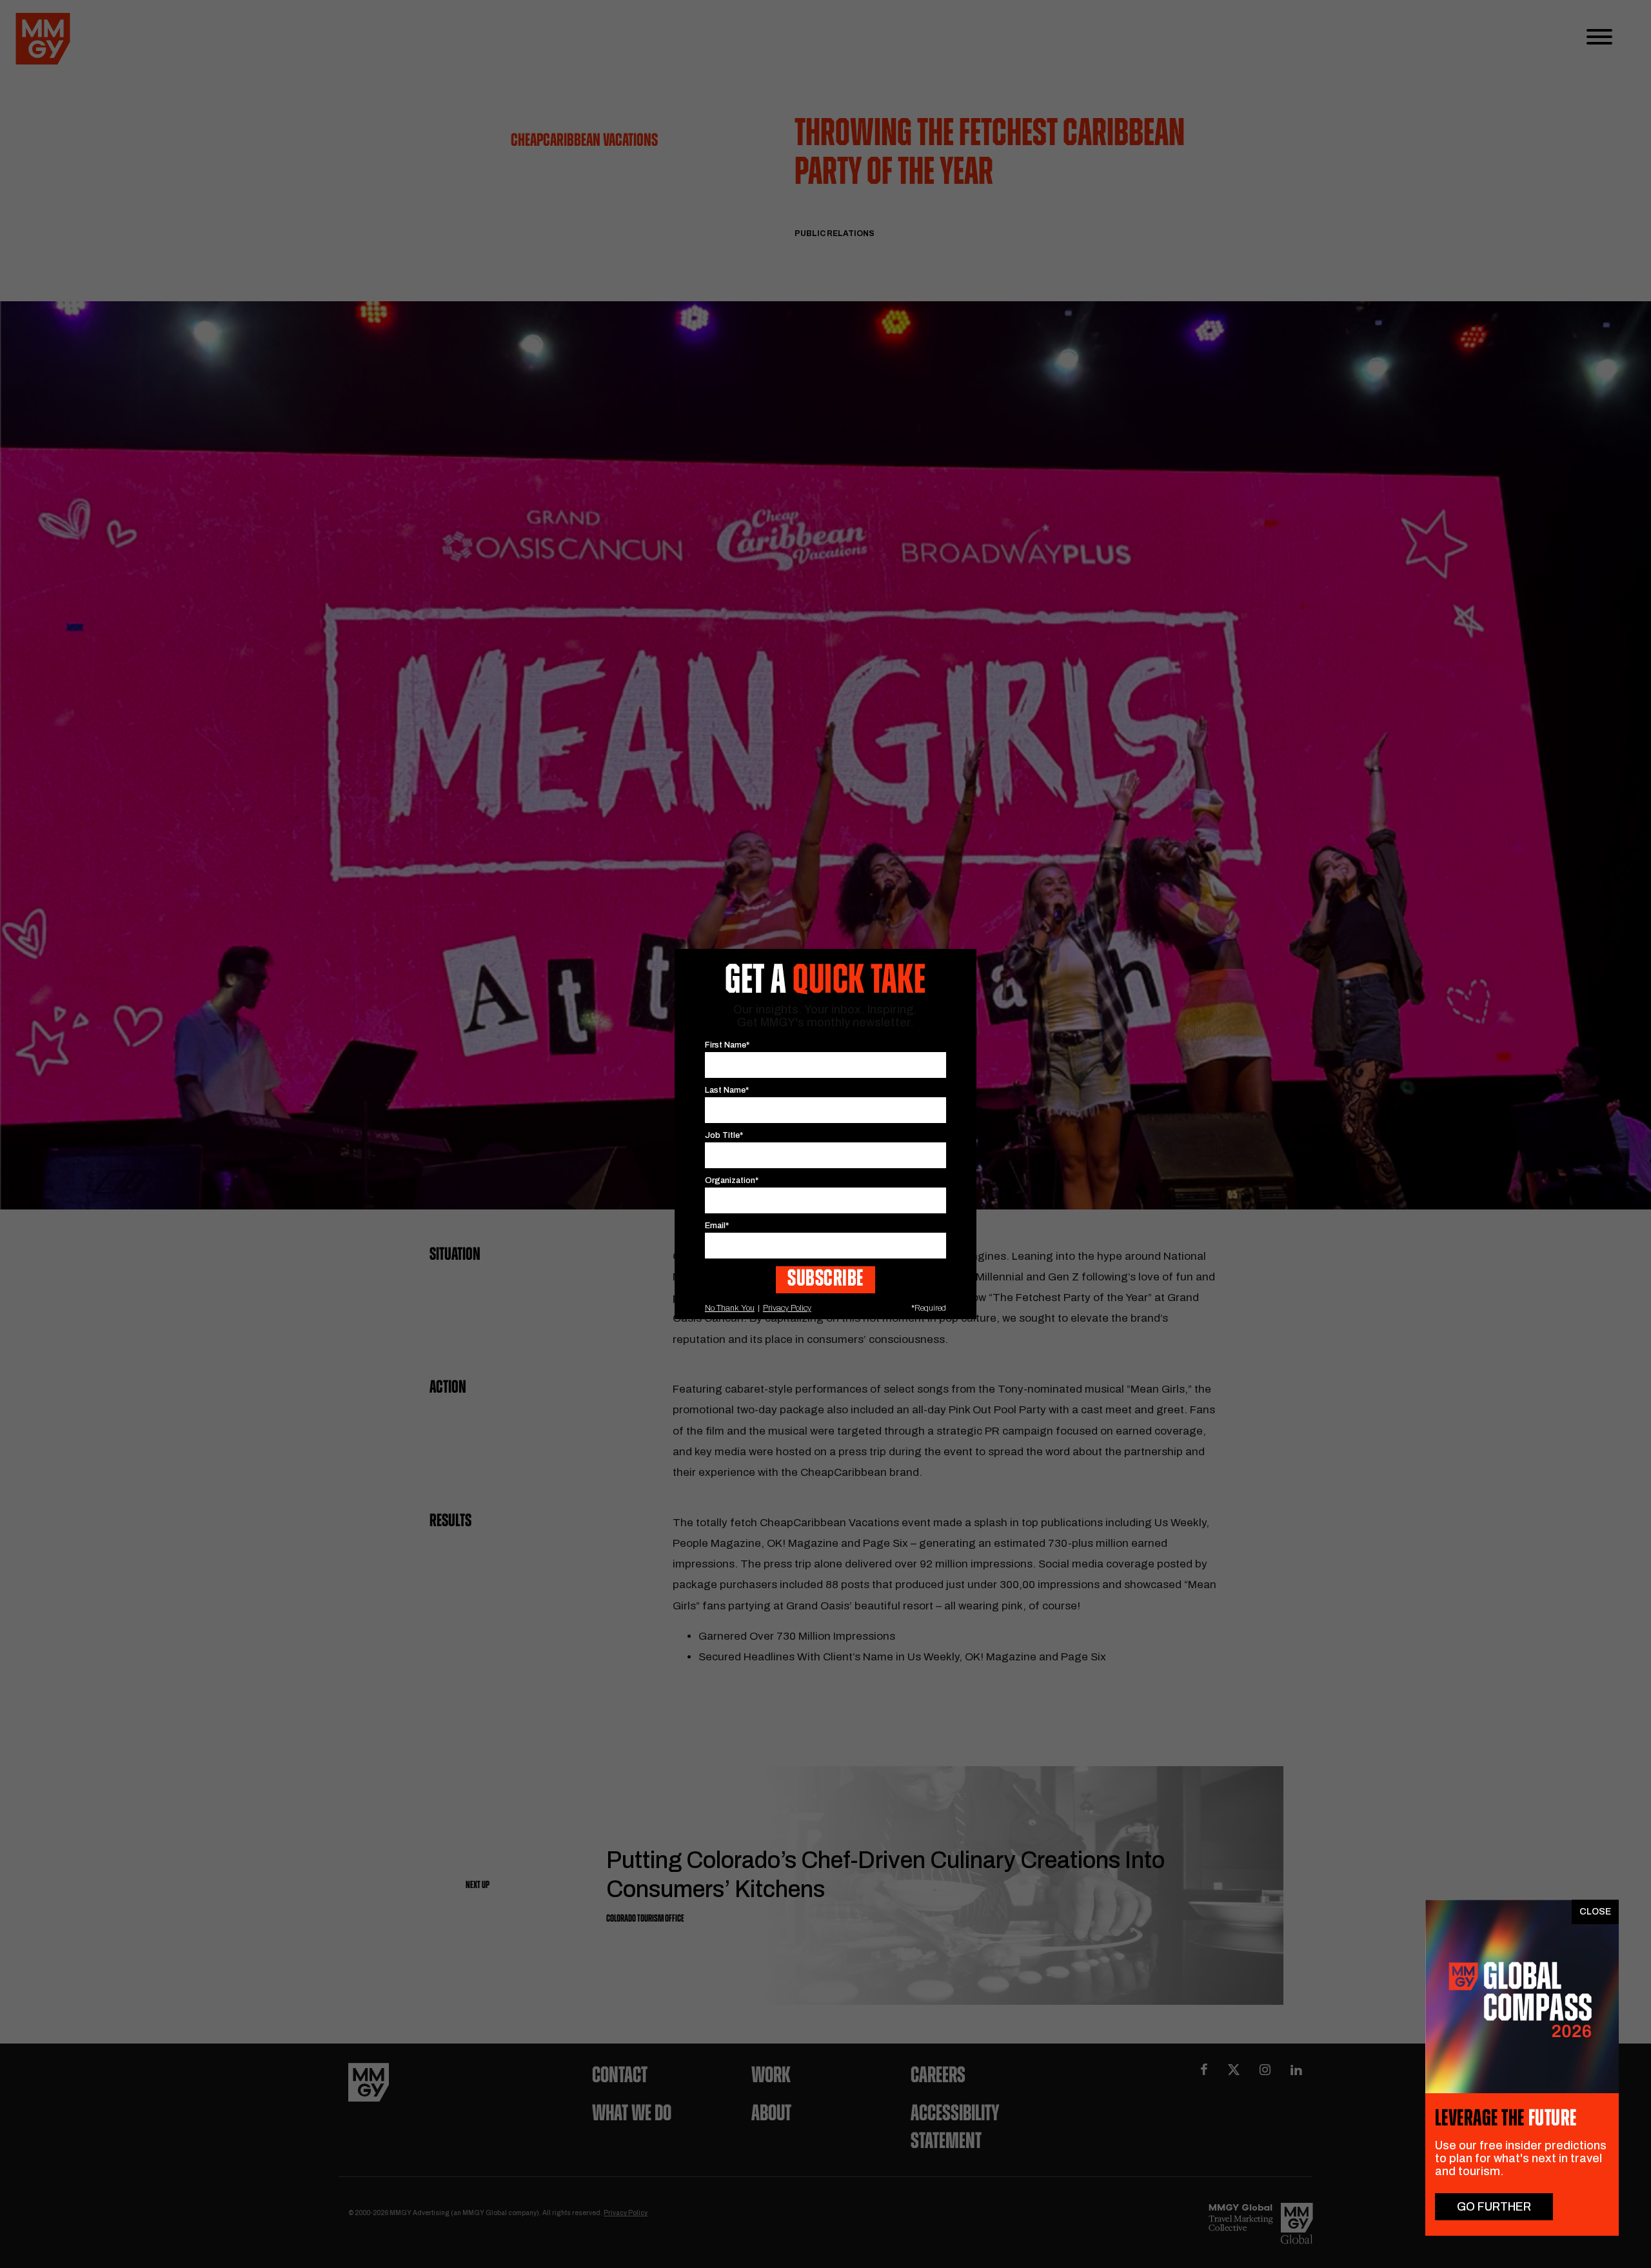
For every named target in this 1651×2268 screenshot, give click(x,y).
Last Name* (727, 1090)
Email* (717, 1226)
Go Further (1494, 2207)
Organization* (732, 1180)
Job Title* (724, 1135)
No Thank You (730, 1308)
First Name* (727, 1045)
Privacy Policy (787, 1308)
